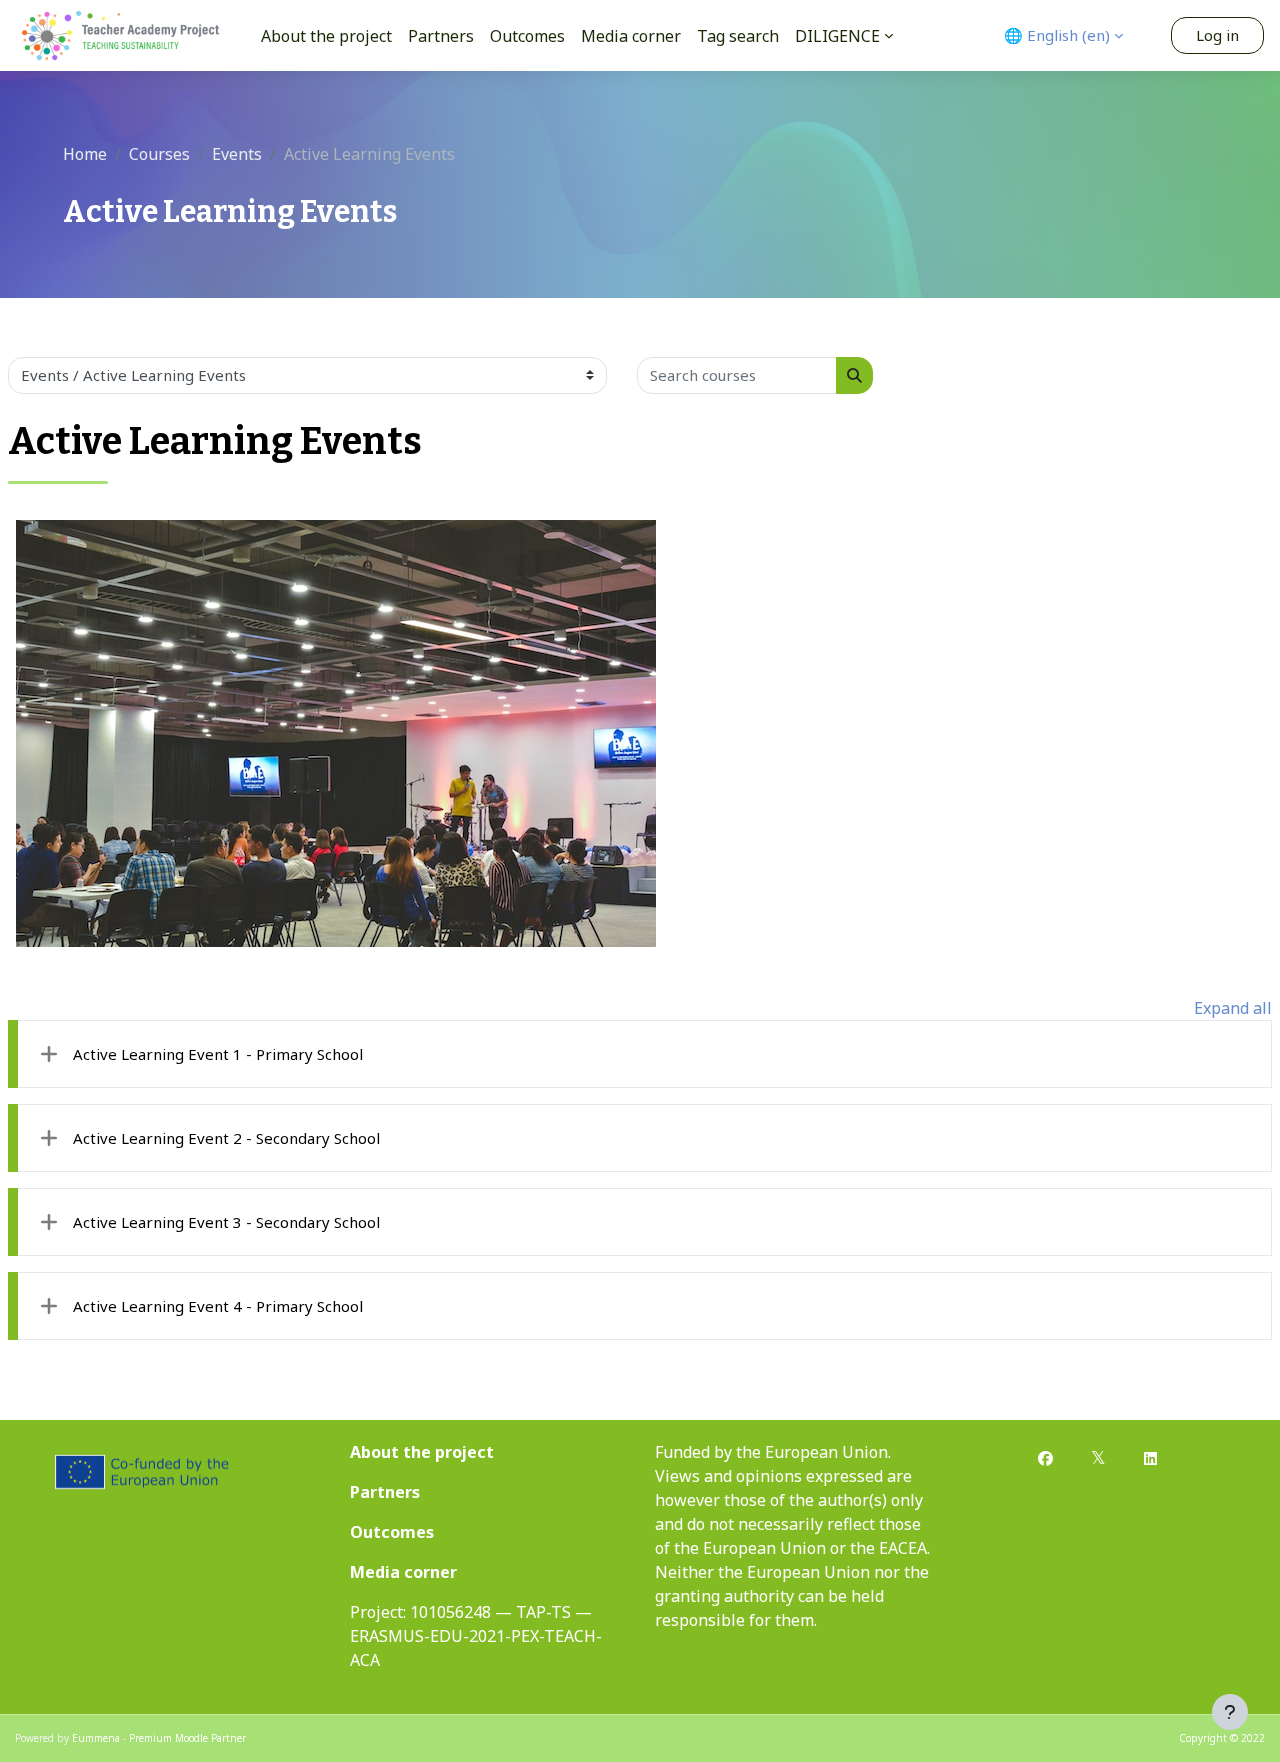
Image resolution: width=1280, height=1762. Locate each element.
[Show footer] (1230, 1712)
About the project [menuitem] (326, 36)
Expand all (1233, 1008)
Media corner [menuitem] (631, 36)
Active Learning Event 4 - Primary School (218, 1306)
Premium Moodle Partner (187, 1738)
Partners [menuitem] (441, 36)
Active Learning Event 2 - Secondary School (226, 1138)
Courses (159, 154)
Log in (1217, 35)
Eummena (96, 1738)
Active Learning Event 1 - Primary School (218, 1054)
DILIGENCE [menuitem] (837, 36)
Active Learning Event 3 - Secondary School (226, 1222)
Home (85, 154)
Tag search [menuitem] (738, 36)
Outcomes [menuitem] (527, 36)
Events (237, 154)
